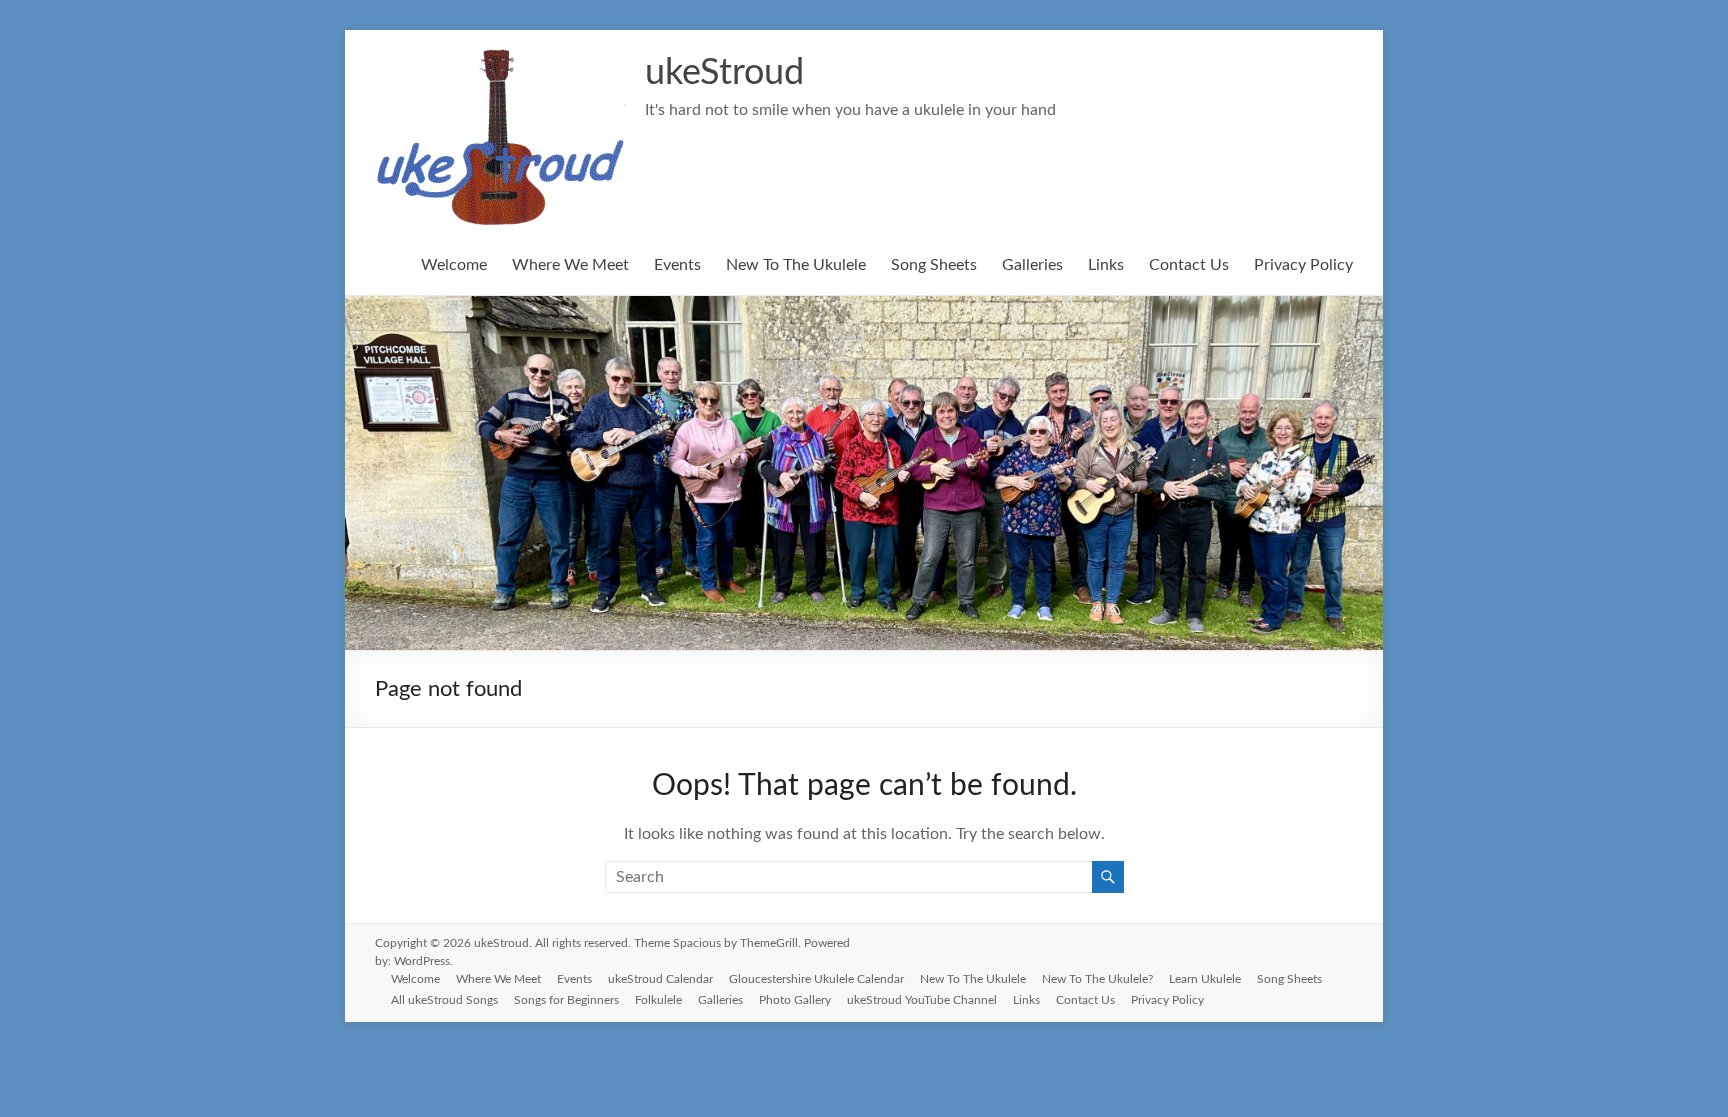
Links (1106, 265)
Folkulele (658, 1000)
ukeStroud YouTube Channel (922, 1000)
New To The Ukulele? (1097, 979)
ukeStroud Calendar (660, 979)
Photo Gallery (795, 1000)
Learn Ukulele (1205, 979)
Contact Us (1189, 265)
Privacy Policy (1303, 265)
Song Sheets (934, 265)
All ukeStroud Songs (444, 1000)
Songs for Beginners (566, 1000)
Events (677, 265)
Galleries (1032, 265)
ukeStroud (724, 73)
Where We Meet (570, 265)
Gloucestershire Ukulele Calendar (816, 979)
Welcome (454, 265)
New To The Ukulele (796, 265)
